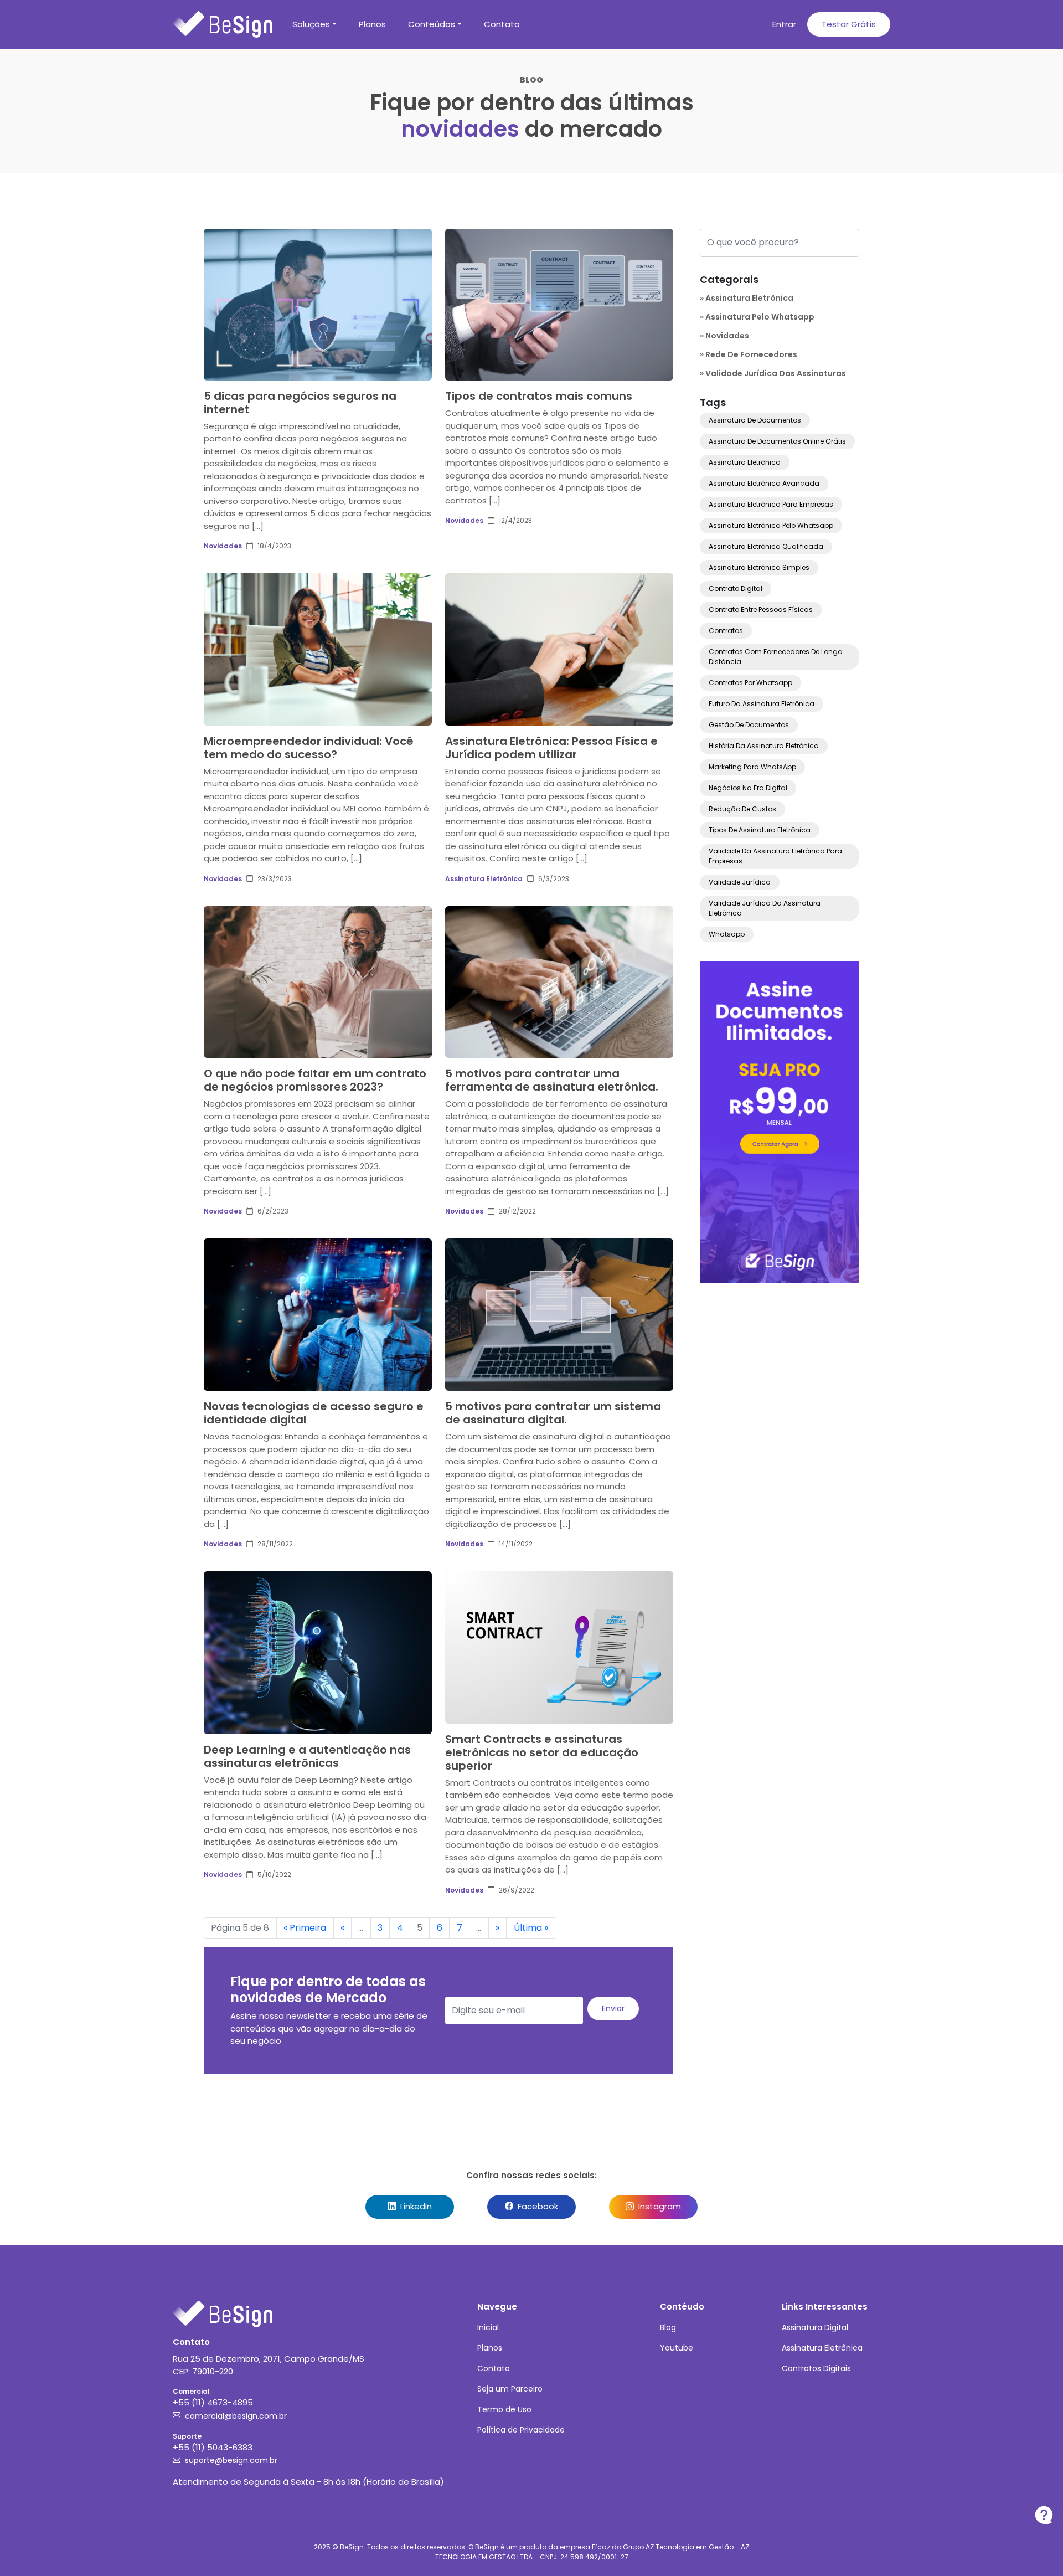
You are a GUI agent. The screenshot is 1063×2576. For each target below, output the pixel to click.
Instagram (659, 2206)
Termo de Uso (504, 2409)
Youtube (677, 2348)
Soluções (311, 24)
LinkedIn (415, 2206)
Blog (668, 2327)
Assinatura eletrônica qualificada (766, 546)
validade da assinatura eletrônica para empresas (775, 856)
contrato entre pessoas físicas (761, 610)
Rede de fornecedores (751, 354)
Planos (372, 24)
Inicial (488, 2327)
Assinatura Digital (815, 2327)
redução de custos (742, 809)
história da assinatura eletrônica (764, 746)
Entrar (784, 24)
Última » (531, 1928)
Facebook (537, 2206)
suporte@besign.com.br (231, 2460)
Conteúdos (432, 24)
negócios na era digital (748, 788)
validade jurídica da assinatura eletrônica (765, 908)
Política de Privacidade (521, 2430)
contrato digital (736, 588)
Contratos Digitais (816, 2368)
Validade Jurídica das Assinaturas (776, 373)
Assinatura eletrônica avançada (764, 483)
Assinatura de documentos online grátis (777, 441)
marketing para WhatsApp (752, 767)
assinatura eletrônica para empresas (771, 504)
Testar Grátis (849, 24)
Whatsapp (727, 934)
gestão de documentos (749, 725)
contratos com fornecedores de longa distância (776, 657)
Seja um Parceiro (510, 2389)
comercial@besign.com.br (236, 2416)
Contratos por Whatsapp (750, 683)
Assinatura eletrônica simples (759, 567)
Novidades (223, 546)
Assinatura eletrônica (745, 462)
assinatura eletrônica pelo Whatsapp (771, 525)
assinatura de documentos (755, 420)
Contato (502, 24)
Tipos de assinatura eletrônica (760, 830)
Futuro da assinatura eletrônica (762, 704)
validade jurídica (740, 882)
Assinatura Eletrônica (484, 879)
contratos (726, 631)
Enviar (613, 2008)
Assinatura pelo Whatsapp (760, 317)
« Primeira (305, 1928)
